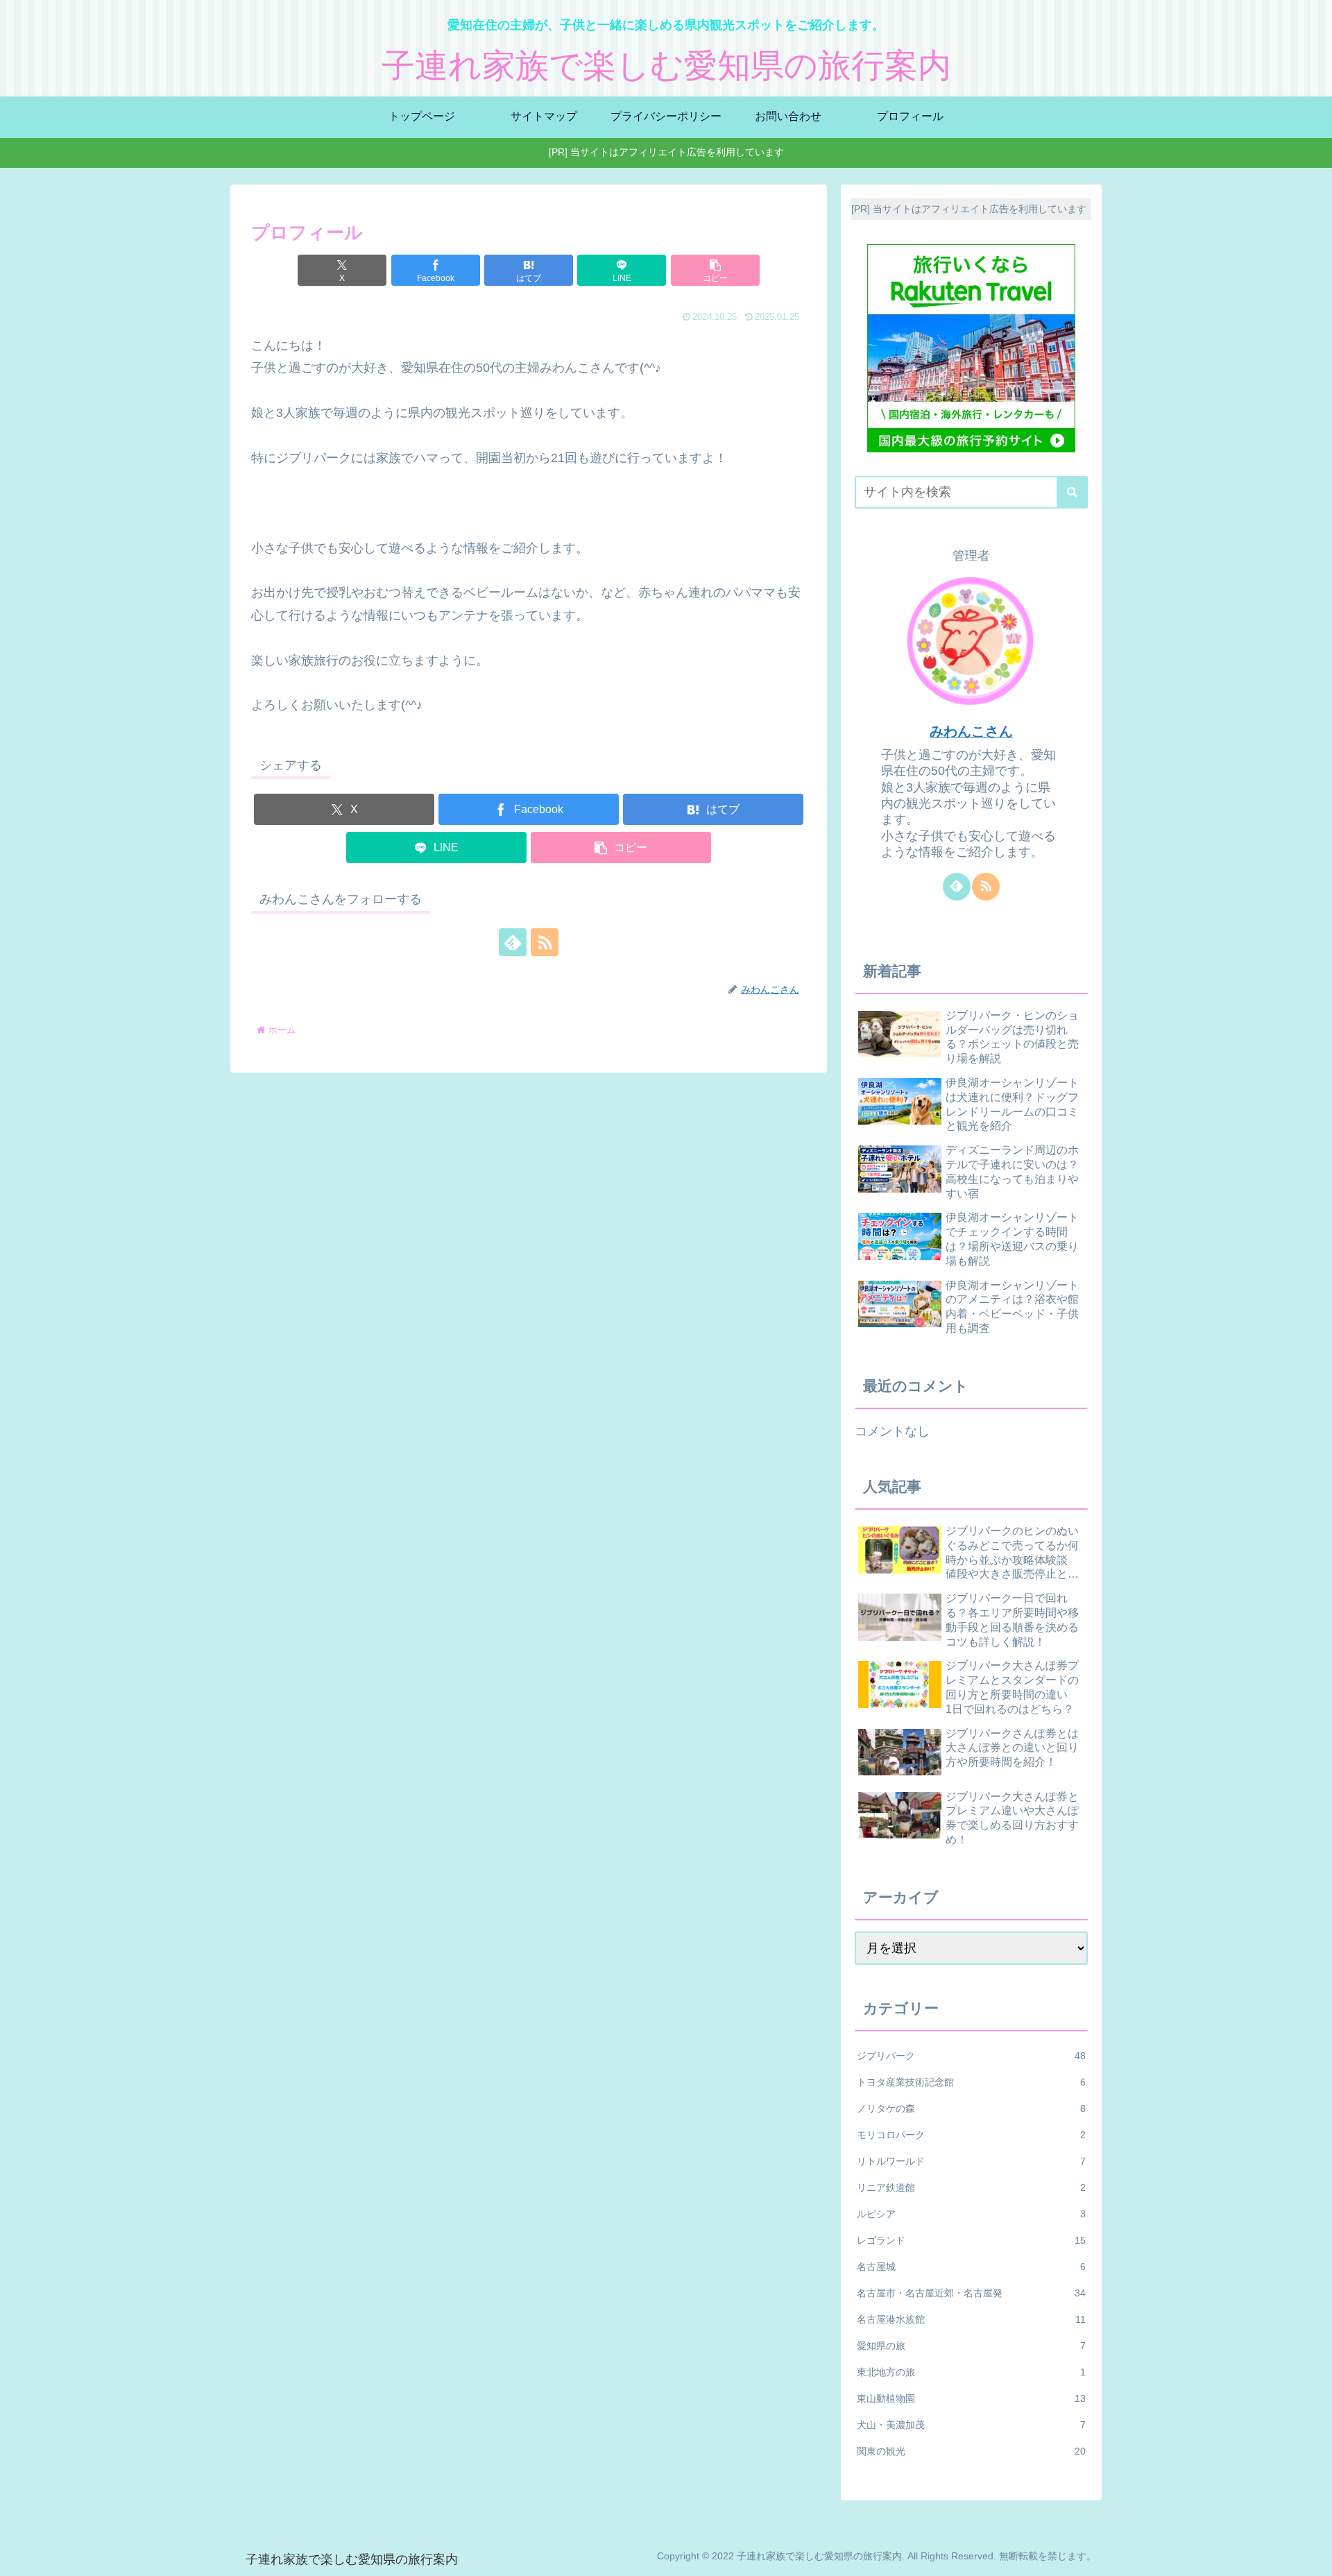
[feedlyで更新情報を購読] (513, 942)
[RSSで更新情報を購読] (545, 942)
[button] (715, 270)
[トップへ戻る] (1311, 2555)
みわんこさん (971, 731)
